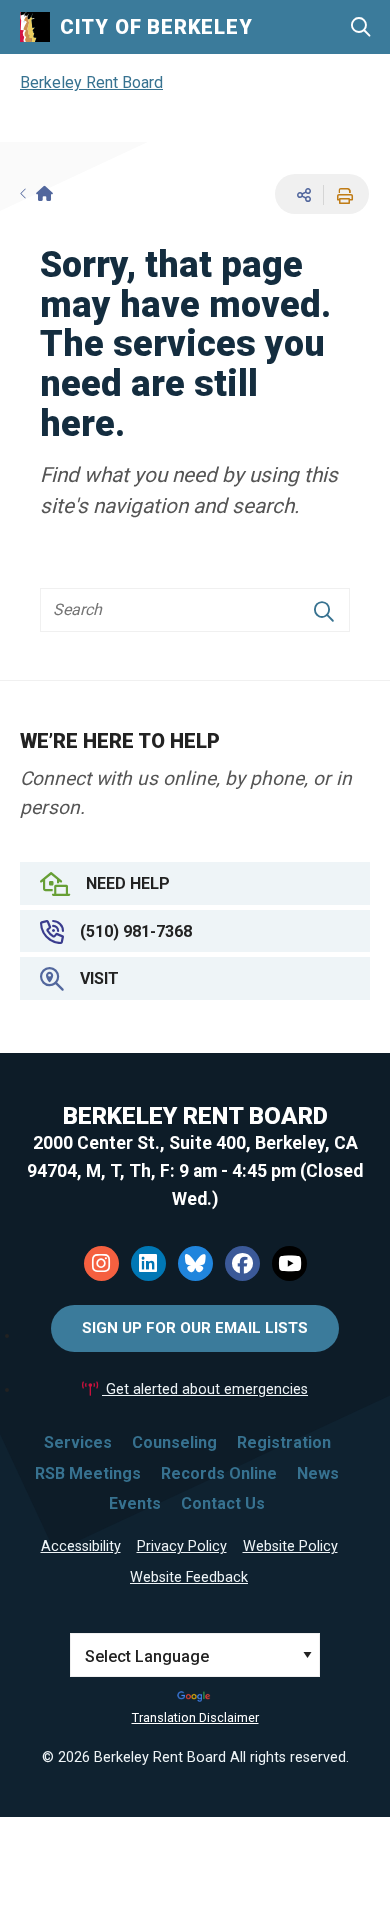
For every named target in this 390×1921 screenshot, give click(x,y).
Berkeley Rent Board (91, 82)
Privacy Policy (182, 1546)
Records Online (219, 1473)
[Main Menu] (360, 111)
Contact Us (223, 1503)
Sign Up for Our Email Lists (195, 1328)
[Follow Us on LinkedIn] (148, 1263)
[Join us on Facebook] (242, 1263)
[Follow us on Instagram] (101, 1263)
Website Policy (290, 1546)
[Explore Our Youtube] (289, 1263)
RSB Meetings (88, 1473)
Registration (284, 1442)
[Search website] (360, 27)
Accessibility (81, 1546)
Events (135, 1503)
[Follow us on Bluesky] (195, 1263)
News (318, 1473)
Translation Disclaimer (195, 1717)
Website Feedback (189, 1577)
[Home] (36, 194)
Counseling (174, 1442)
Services (78, 1442)
